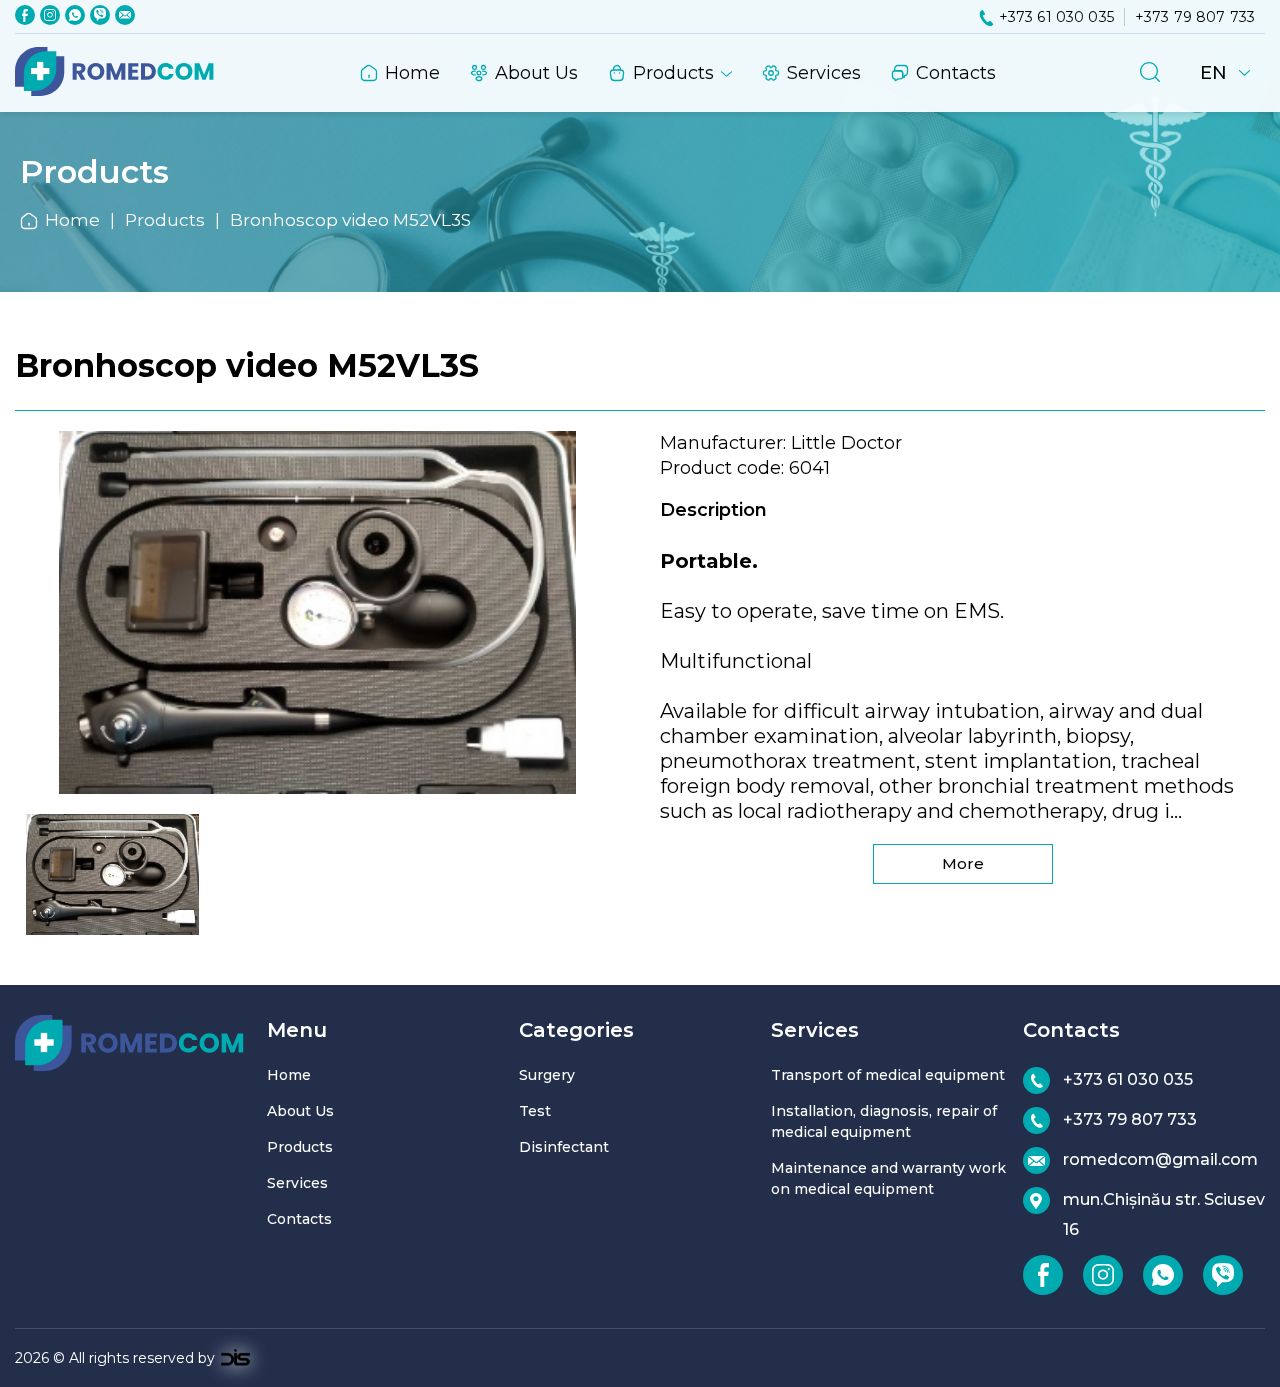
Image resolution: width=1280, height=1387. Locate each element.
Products (673, 73)
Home (412, 73)
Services (824, 73)
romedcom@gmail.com (1160, 1159)
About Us (536, 73)
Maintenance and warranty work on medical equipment (888, 1178)
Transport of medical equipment (888, 1075)
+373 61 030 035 (1056, 17)
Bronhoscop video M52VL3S (350, 220)
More (963, 863)
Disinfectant (564, 1147)
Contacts (956, 73)
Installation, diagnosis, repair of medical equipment (884, 1121)
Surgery (547, 1075)
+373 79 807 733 (1195, 17)
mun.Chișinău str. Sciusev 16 (1164, 1214)
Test (535, 1111)
